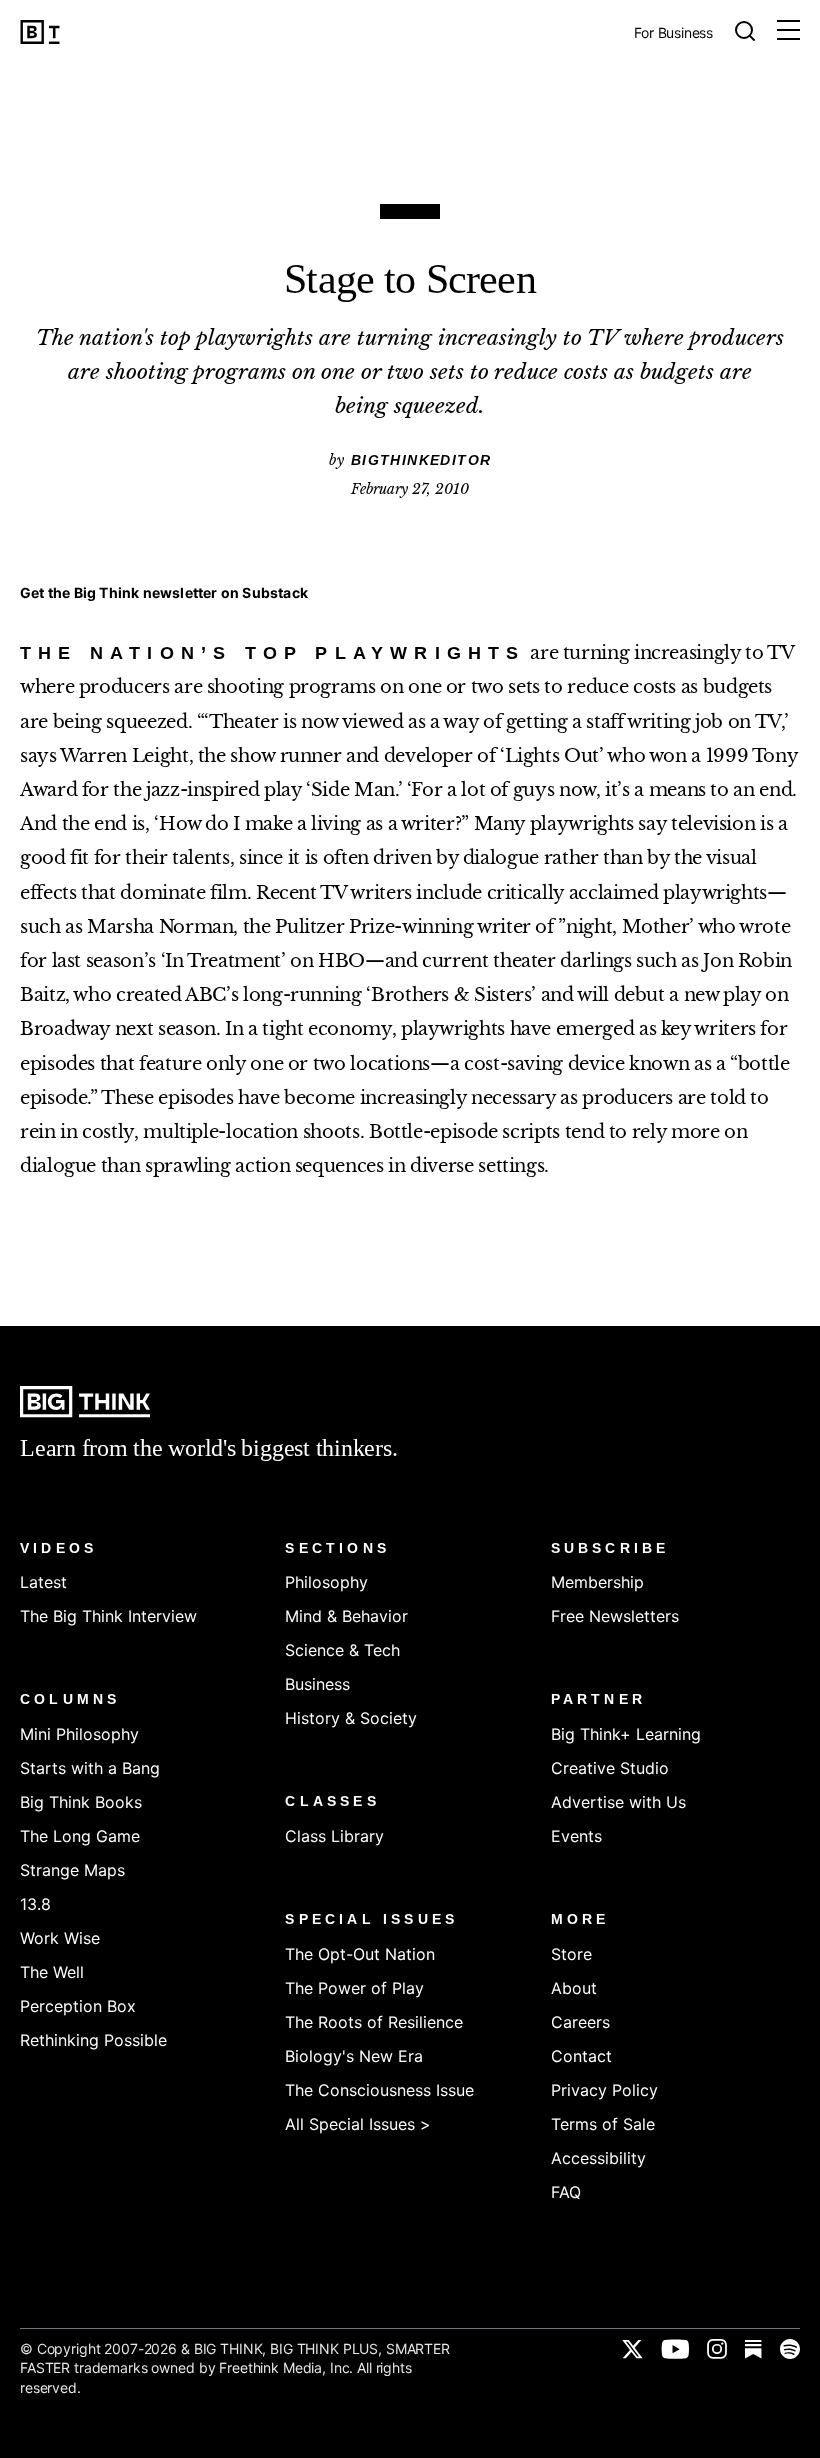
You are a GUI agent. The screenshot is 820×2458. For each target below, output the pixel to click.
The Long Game (80, 1836)
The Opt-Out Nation (360, 1954)
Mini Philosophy (79, 1734)
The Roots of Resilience (374, 2022)
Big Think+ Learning (626, 1734)
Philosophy (326, 1582)
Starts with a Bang (90, 1768)
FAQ (566, 2192)
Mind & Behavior (346, 1616)
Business (317, 1684)
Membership (597, 1582)
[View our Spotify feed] (790, 2349)
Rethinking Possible (93, 2040)
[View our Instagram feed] (717, 2349)
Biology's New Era (354, 2056)
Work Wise (60, 1938)
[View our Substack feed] (753, 2349)
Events (576, 1836)
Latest (43, 1582)
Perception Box (78, 2006)
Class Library (334, 1836)
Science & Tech (342, 1650)
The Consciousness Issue (379, 2090)
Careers (580, 2022)
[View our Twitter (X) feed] (632, 2349)
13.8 (35, 1904)
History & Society (351, 1718)
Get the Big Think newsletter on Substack (164, 592)
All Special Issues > (358, 2124)
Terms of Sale (603, 2124)
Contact (581, 2056)
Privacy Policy (604, 2090)
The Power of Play (354, 1988)
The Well (52, 1972)
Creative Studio (610, 1768)
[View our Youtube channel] (675, 2349)
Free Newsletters (615, 1616)
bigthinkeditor (421, 460)
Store (571, 1954)
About (574, 1988)
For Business (673, 33)
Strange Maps (72, 1870)
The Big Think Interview (108, 1616)
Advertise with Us (618, 1802)
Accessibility (598, 2158)
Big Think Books (81, 1802)
